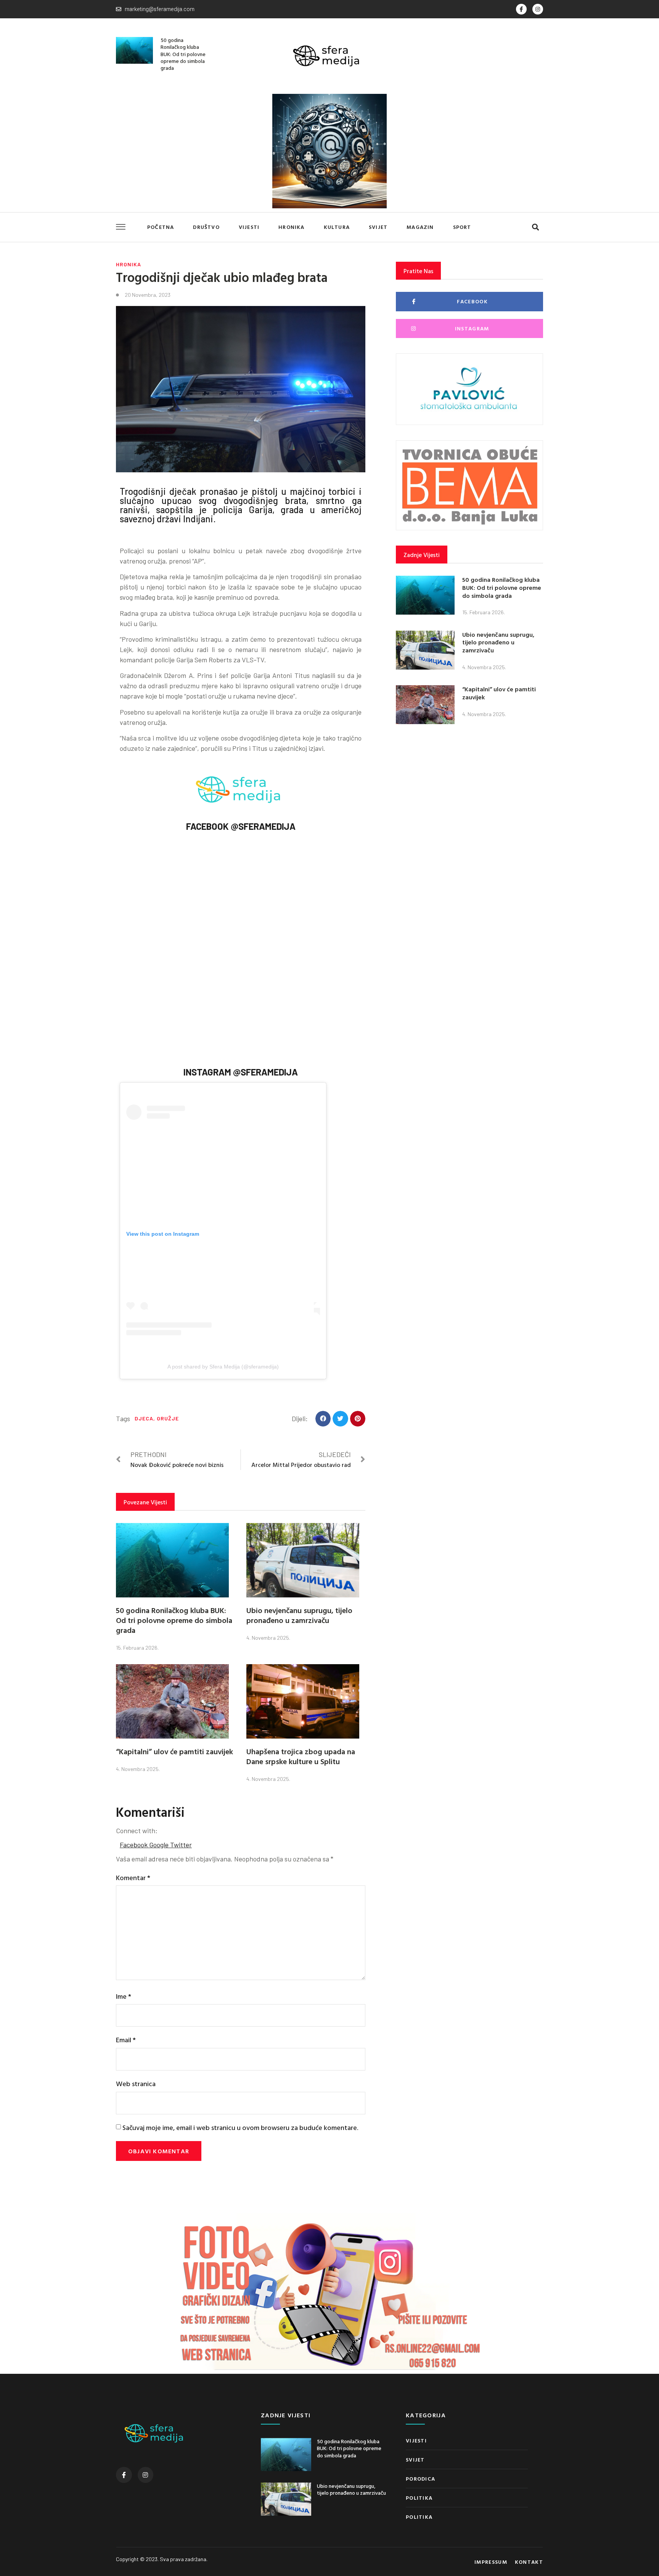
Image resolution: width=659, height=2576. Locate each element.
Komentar (133, 1878)
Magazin (420, 227)
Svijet (378, 227)
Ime (124, 1996)
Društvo (206, 227)
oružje (168, 1418)
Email (126, 2040)
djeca (144, 1418)
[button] (535, 227)
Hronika (291, 227)
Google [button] (160, 1845)
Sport (462, 227)
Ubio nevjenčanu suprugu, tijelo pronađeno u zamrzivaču (299, 1615)
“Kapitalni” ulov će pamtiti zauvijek (174, 1751)
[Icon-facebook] (521, 9)
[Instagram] (538, 9)
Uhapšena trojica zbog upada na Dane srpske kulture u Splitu (301, 1756)
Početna (161, 227)
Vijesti (249, 227)
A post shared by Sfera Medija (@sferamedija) (223, 1367)
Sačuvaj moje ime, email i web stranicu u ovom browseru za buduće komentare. (240, 2128)
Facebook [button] (134, 1845)
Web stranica (136, 2084)
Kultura (337, 227)
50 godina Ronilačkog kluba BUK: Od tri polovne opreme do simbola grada (183, 54)
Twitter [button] (181, 1845)
